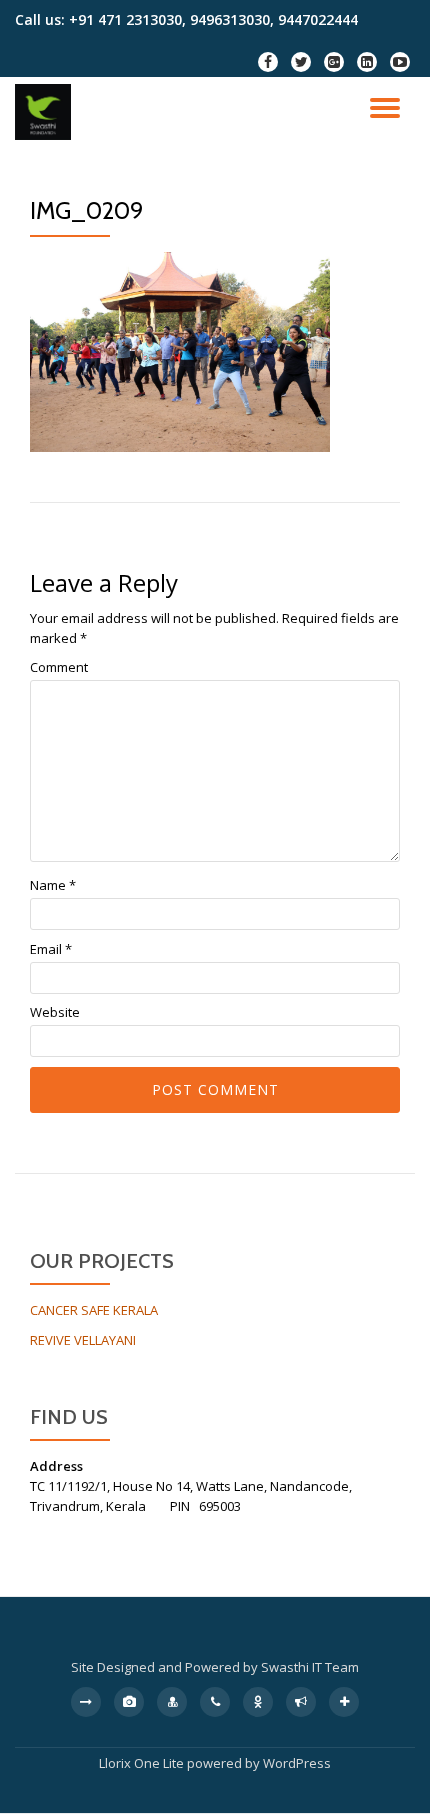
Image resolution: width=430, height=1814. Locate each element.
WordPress (297, 1763)
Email (51, 949)
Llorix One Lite (143, 1763)
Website (55, 1012)
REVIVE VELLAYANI (83, 1340)
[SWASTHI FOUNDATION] (46, 112)
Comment (59, 667)
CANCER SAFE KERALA (94, 1310)
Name (53, 885)
